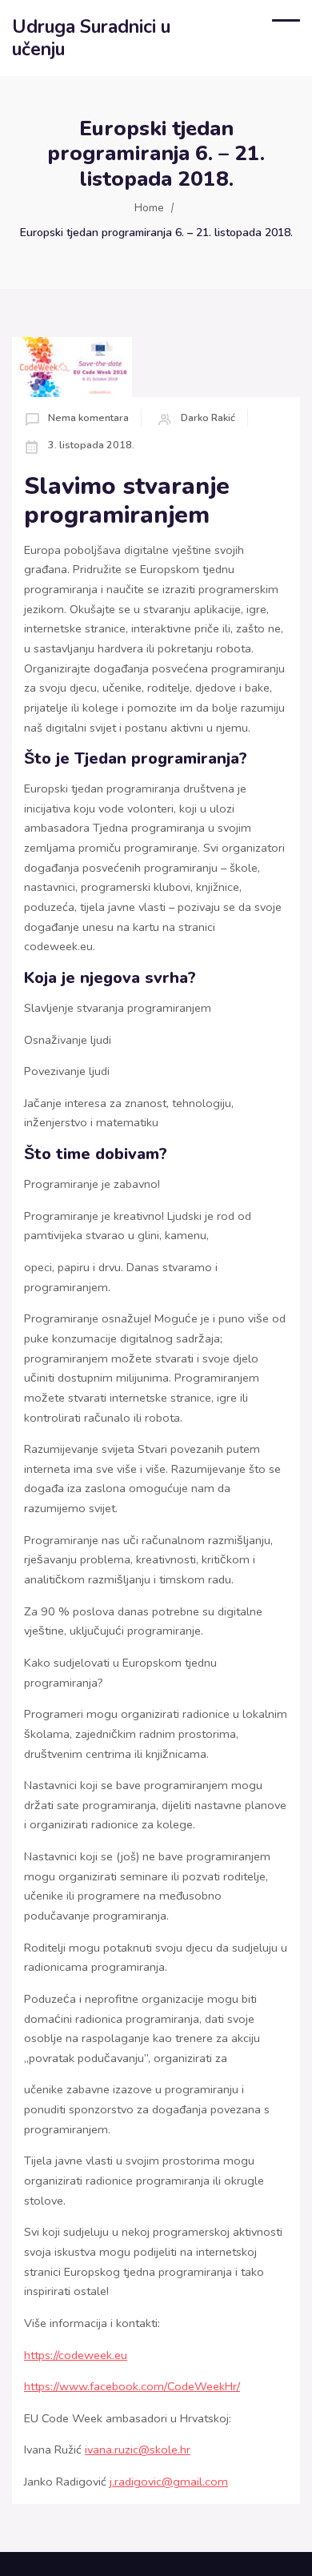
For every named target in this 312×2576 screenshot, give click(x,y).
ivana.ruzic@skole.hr (138, 2450)
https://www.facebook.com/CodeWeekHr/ (132, 2386)
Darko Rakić (208, 417)
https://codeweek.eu (76, 2355)
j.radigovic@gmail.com (169, 2482)
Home (149, 208)
